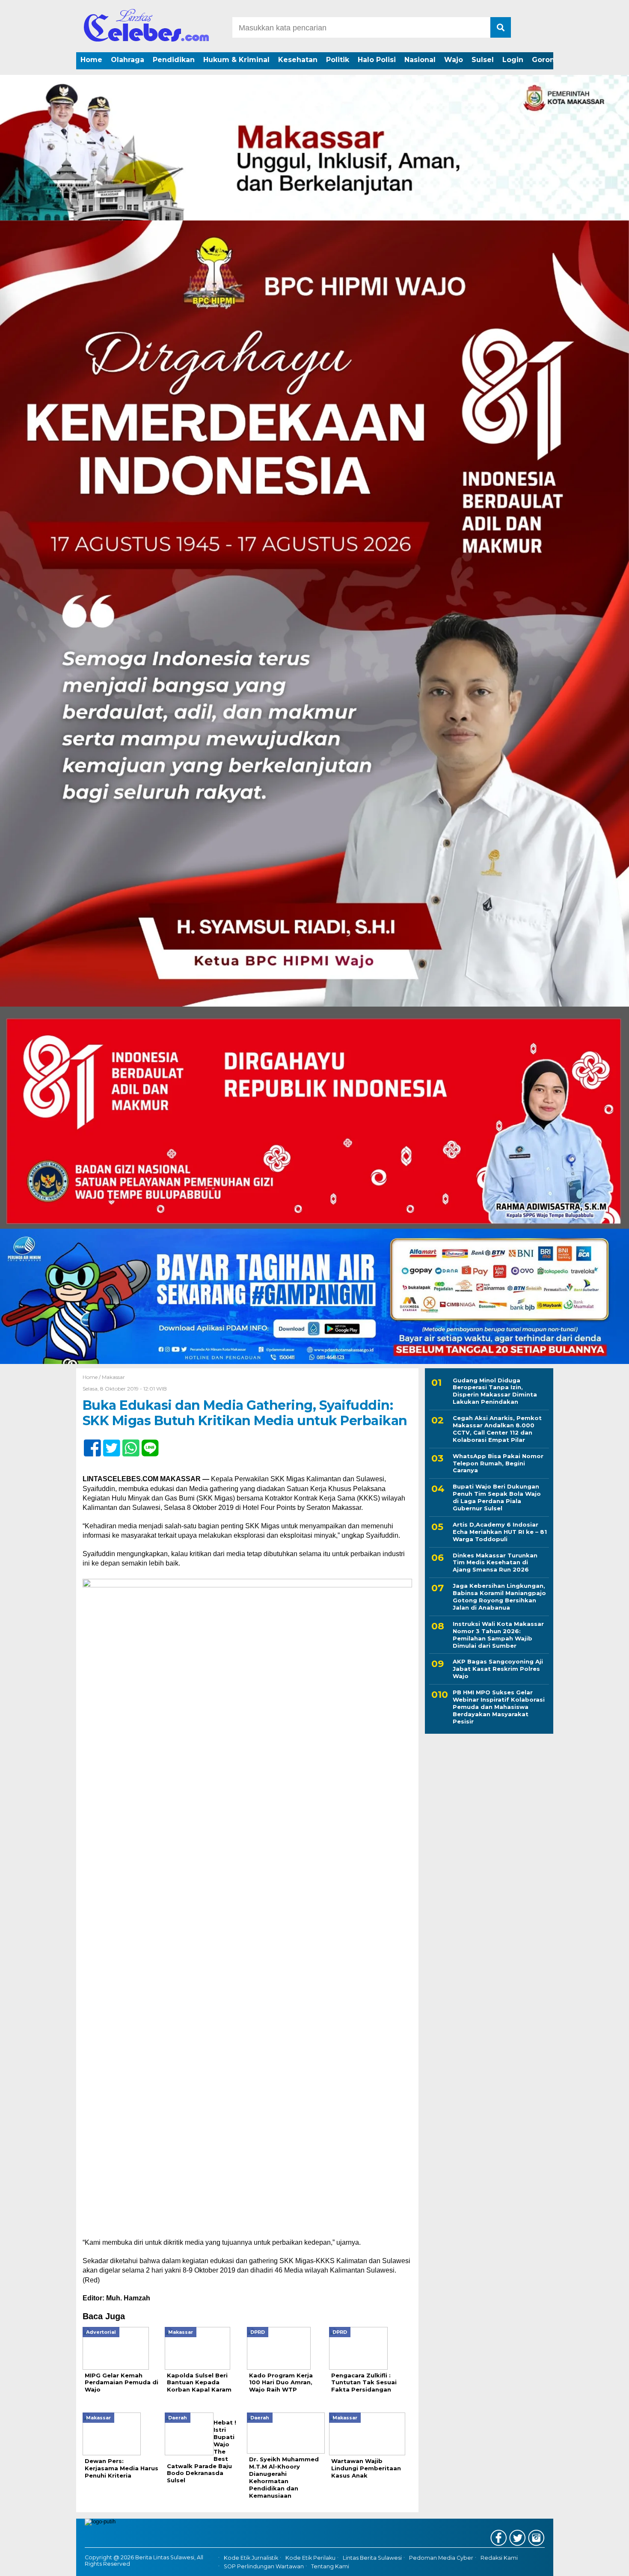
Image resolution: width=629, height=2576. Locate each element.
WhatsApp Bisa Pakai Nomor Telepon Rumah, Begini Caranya (498, 1463)
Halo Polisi (377, 60)
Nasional (420, 60)
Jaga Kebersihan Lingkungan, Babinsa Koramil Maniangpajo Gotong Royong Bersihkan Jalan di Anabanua (499, 1597)
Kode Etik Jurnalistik (251, 2558)
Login (513, 60)
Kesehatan (298, 60)
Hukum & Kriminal (236, 60)
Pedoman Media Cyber (441, 2558)
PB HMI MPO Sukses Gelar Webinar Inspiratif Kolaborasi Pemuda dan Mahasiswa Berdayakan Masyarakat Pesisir (499, 1707)
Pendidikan (174, 60)
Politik (338, 60)
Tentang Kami (330, 2566)
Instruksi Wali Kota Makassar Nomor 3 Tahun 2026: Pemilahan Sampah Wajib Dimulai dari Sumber (498, 1635)
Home (91, 60)
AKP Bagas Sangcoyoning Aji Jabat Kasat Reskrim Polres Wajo (498, 1669)
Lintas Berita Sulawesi (372, 2558)
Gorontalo (550, 60)
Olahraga (128, 60)
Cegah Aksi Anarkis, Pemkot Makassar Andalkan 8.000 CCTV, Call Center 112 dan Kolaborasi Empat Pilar (497, 1429)
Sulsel (483, 60)
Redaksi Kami (499, 2558)
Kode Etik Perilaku (310, 2558)
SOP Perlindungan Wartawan (264, 2566)
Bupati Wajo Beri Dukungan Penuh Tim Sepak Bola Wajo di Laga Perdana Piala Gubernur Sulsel (497, 1498)
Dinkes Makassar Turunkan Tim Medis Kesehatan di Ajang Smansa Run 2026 (495, 1563)
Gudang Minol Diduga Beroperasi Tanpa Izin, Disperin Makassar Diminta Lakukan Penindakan (495, 1391)
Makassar (113, 1377)
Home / (92, 1377)
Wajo (454, 60)
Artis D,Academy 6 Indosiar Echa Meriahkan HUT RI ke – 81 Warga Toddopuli (500, 1532)
